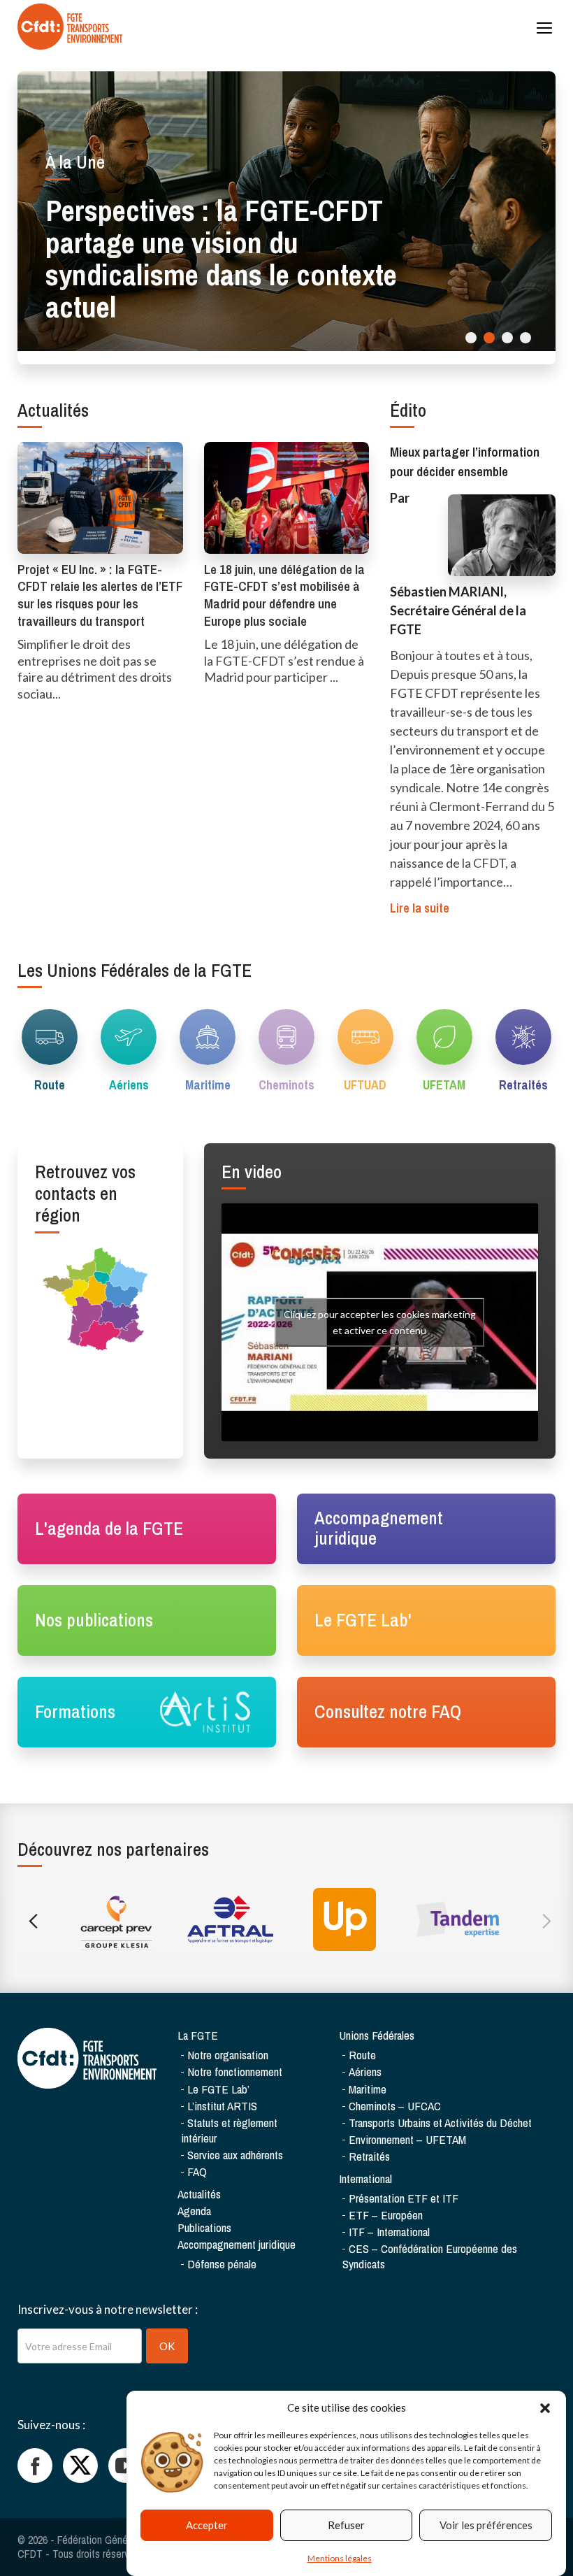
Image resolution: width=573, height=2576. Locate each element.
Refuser (346, 2525)
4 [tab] (525, 338)
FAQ (197, 2171)
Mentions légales (340, 2558)
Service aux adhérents (235, 2155)
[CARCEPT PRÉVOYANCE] (116, 1919)
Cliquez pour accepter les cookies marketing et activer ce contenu (380, 1322)
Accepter (207, 2525)
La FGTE (198, 2035)
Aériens (365, 2071)
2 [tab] (489, 338)
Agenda (194, 2211)
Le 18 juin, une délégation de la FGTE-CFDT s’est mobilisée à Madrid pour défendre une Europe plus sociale (284, 595)
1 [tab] (471, 338)
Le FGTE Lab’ (218, 2089)
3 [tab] (507, 338)
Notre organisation (228, 2055)
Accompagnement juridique (237, 2244)
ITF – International (389, 2232)
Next (543, 1919)
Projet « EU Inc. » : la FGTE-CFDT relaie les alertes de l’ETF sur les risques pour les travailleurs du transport (100, 595)
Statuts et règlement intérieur (229, 2130)
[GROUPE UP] (344, 1919)
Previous (30, 1919)
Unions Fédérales (377, 2035)
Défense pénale (222, 2264)
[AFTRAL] (230, 1919)
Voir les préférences (486, 2525)
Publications (204, 2227)
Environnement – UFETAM (407, 2139)
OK (167, 2346)
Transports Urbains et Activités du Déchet (440, 2123)
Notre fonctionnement (235, 2071)
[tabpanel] (286, 211)
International (365, 2178)
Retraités (369, 2156)
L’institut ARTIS (222, 2106)
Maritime (368, 2089)
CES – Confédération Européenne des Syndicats (430, 2256)
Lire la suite (420, 908)
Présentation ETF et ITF (404, 2198)
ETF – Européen (386, 2215)
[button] (545, 2408)
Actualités (199, 2194)
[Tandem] (458, 1919)
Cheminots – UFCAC (395, 2106)
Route (362, 2055)
